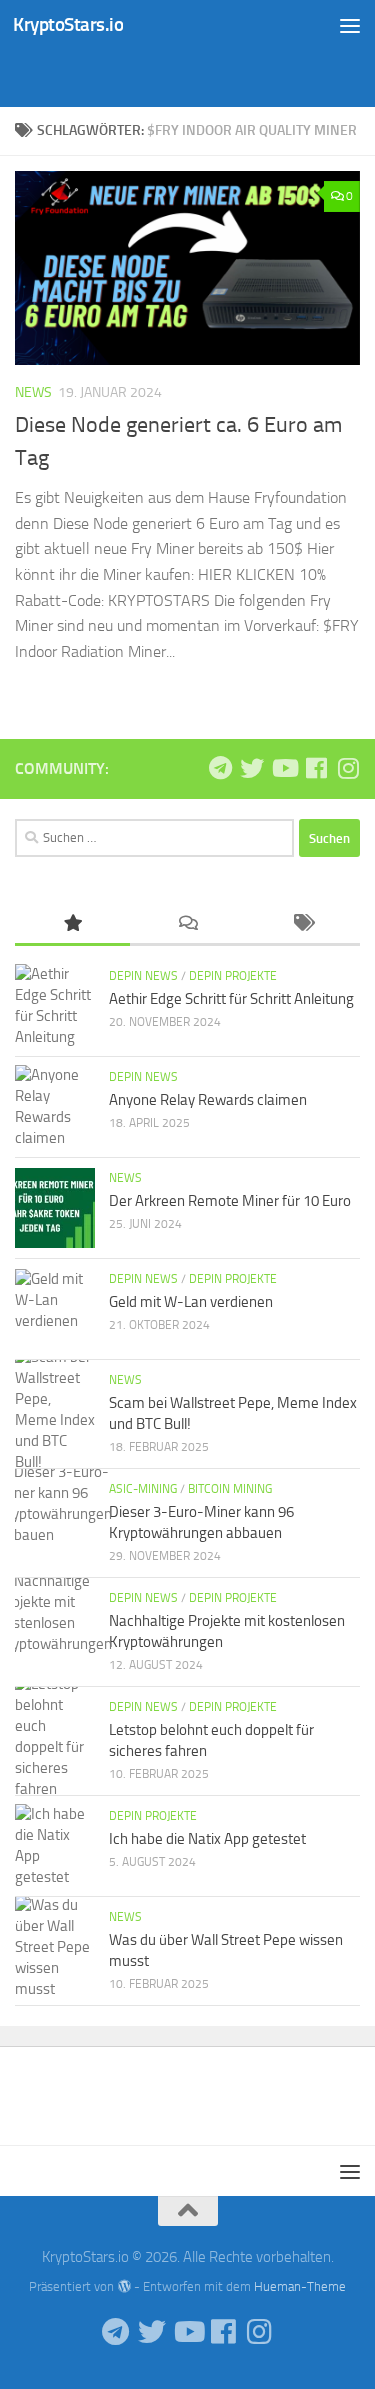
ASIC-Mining (143, 1489)
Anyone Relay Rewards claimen (208, 1100)
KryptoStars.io (68, 24)
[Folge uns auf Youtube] (284, 768)
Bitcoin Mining (230, 1489)
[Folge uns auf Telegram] (220, 768)
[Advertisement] (195, 75)
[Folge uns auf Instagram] (348, 768)
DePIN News (143, 976)
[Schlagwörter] (302, 924)
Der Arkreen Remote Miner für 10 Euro (230, 1201)
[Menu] (350, 25)
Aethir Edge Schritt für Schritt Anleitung (231, 999)
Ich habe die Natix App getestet (207, 1839)
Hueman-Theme (300, 2286)
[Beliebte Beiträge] (72, 924)
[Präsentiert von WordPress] (123, 2286)
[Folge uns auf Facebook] (316, 768)
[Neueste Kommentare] (187, 924)
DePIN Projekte (233, 976)
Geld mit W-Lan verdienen (191, 1302)
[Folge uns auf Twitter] (252, 768)
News (33, 392)
